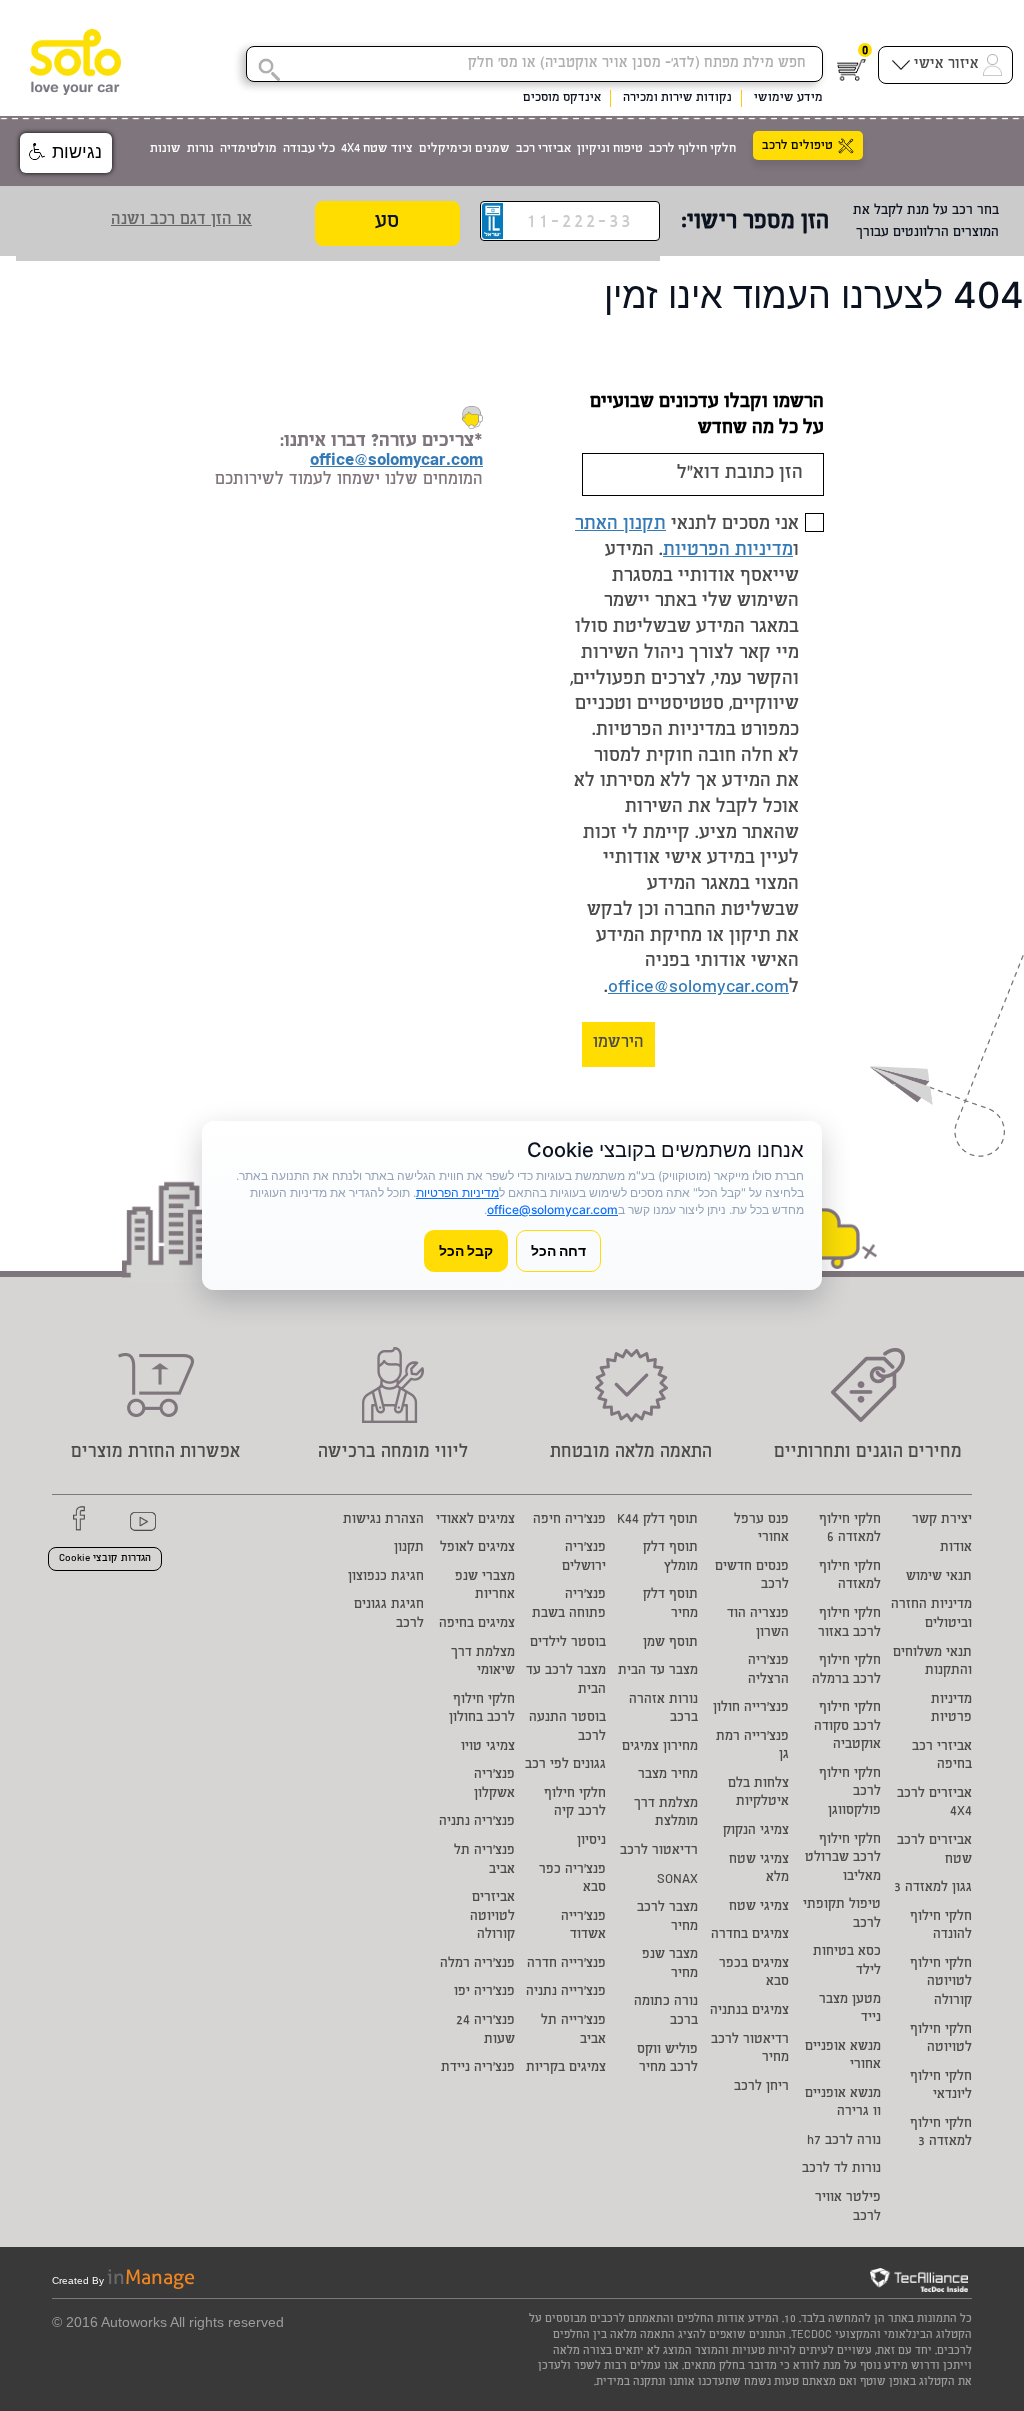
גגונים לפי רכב (565, 1765)
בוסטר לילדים (568, 1643)
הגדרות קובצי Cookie (105, 1559)
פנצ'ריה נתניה (477, 1822)
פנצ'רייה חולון (751, 1708)
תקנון (409, 1548)
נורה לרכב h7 (844, 2141)
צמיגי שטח (759, 1907)
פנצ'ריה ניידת (478, 2068)
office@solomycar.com (698, 988)
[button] (66, 153)
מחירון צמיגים (660, 1747)
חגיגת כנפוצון (386, 1577)
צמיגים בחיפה (477, 1624)
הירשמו (618, 1043)
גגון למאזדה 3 (933, 1888)
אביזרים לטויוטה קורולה (492, 1917)
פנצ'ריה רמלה (477, 1964)
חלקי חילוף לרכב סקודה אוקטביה (847, 1727)
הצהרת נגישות (383, 1520)
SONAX (677, 1880)
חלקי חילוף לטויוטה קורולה (941, 1983)
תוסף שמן (670, 1643)
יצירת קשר (942, 1520)
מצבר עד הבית (658, 1671)
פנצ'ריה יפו (484, 1992)
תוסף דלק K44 (657, 1520)
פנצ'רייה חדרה (566, 1964)
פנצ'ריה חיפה (569, 1520)
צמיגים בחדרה (750, 1935)
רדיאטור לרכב (659, 1851)
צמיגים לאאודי (475, 1520)
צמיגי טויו (488, 1747)
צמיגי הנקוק (756, 1831)
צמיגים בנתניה (749, 2011)
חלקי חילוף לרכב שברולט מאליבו (843, 1859)
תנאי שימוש (939, 1577)
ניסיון (591, 1841)
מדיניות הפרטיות (728, 551)
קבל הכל (466, 1250)
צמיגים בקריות (566, 2068)
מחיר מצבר (668, 1775)
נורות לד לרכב (841, 2169)
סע (387, 222)
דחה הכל (558, 1250)
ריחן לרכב (761, 2087)
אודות (956, 1548)
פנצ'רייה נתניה (566, 1992)
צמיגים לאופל (477, 1548)
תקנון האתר (620, 525)
